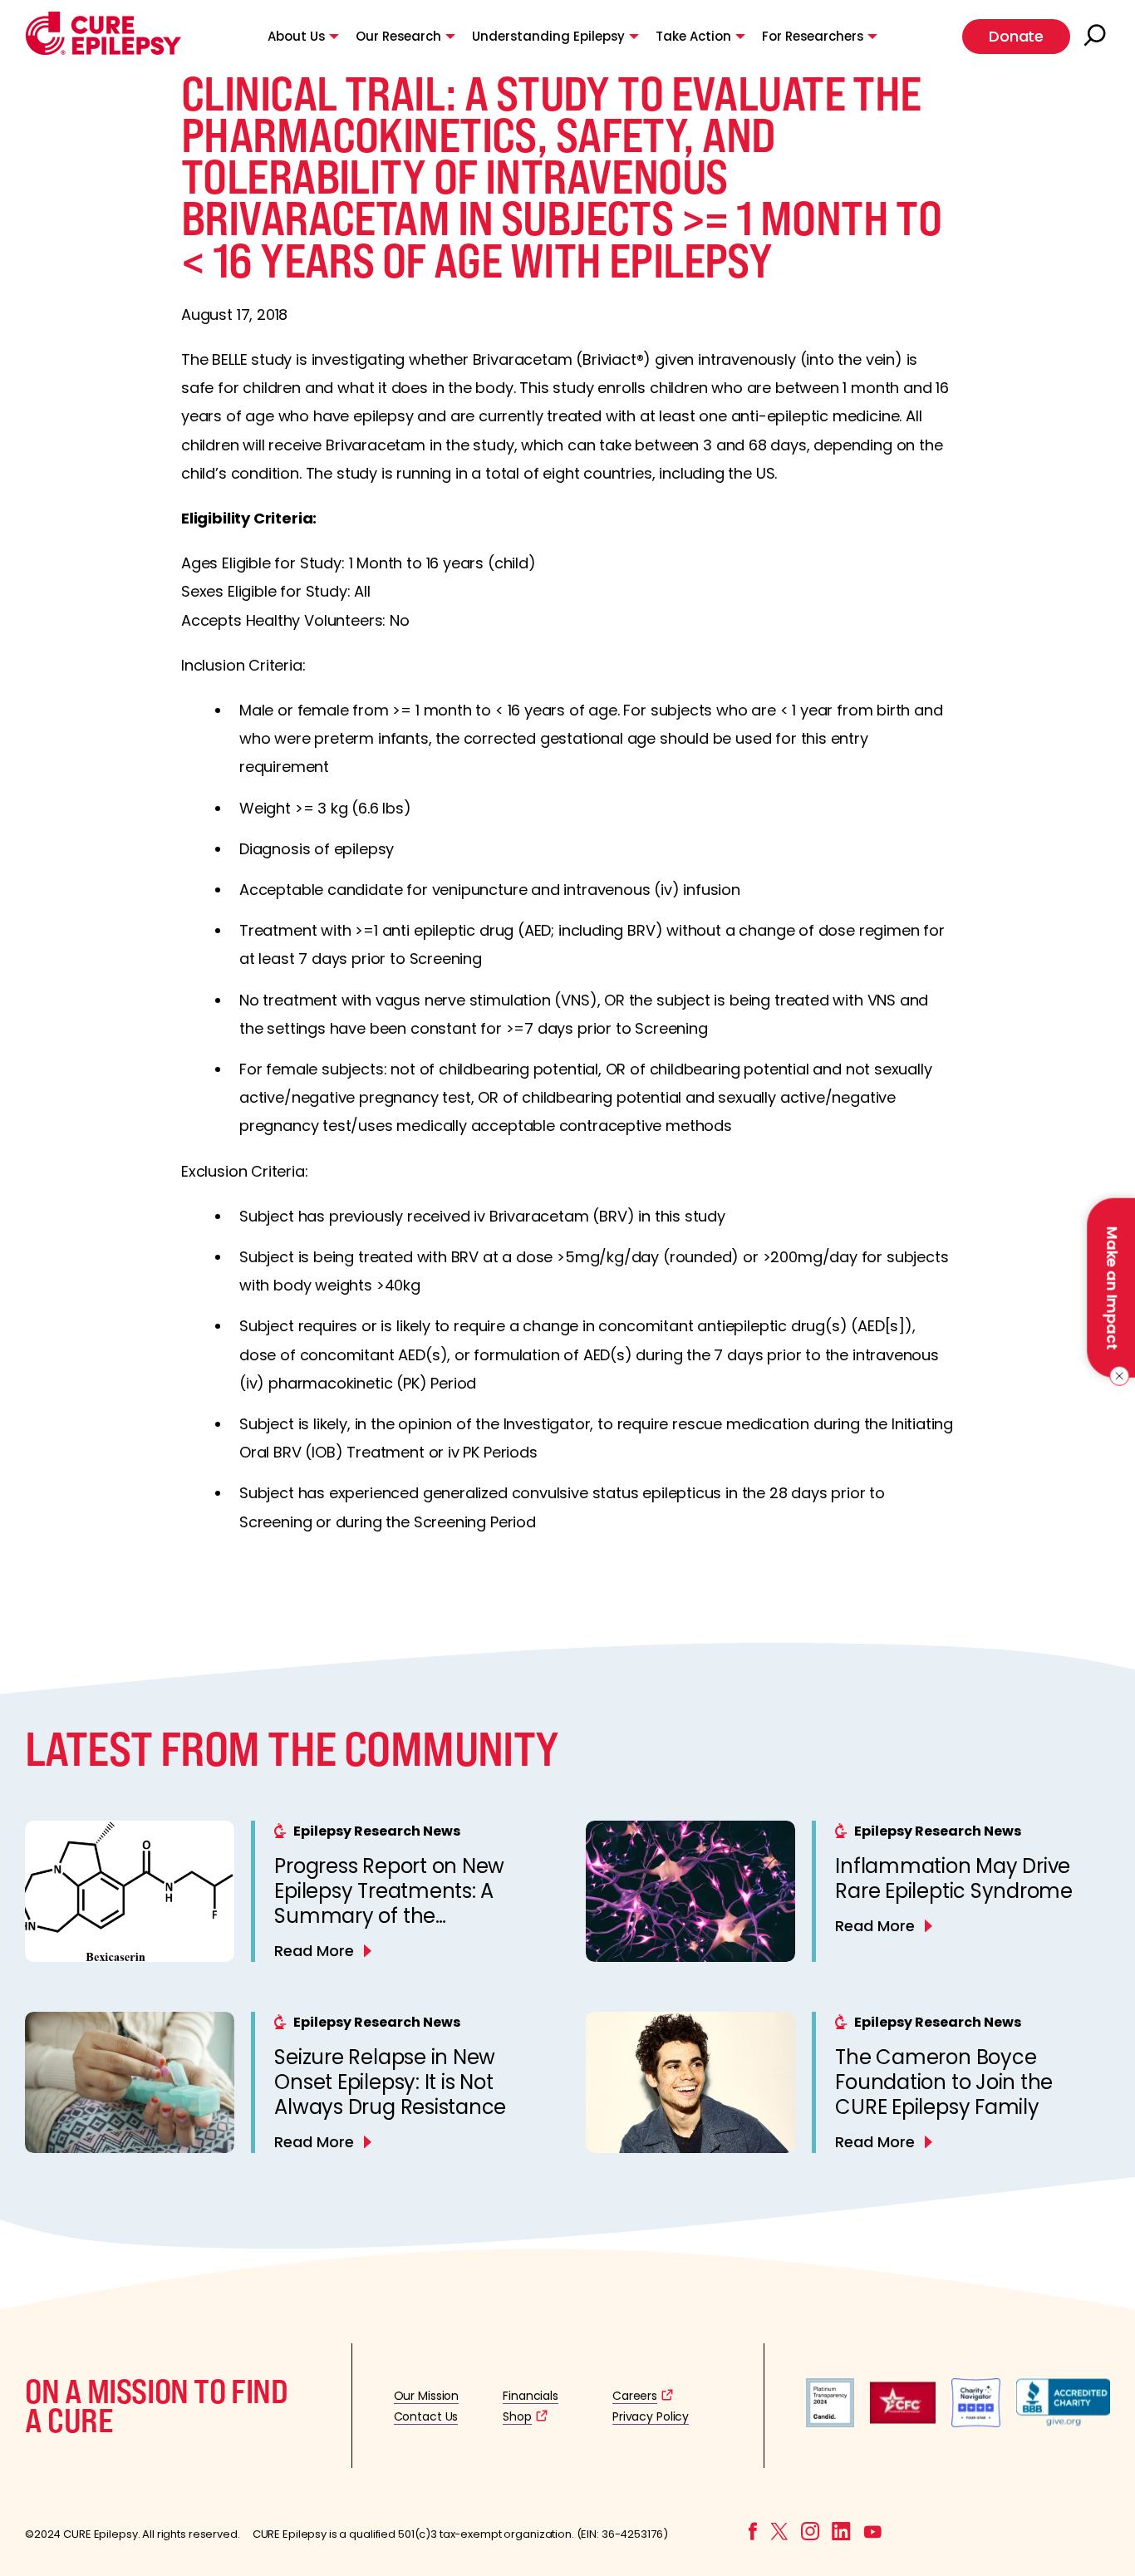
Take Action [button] (693, 36)
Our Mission (427, 2396)
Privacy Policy (651, 2416)
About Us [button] (296, 36)
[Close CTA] (1116, 1376)
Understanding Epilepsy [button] (548, 36)
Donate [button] (1016, 36)
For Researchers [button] (813, 36)
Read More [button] (314, 1951)
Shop (517, 2416)
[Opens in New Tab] (830, 2423)
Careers (635, 2396)
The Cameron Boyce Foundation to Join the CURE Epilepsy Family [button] (944, 2082)
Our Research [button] (398, 36)
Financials (531, 2396)
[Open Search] (1097, 37)
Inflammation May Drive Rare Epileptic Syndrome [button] (953, 1878)
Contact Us (426, 2416)
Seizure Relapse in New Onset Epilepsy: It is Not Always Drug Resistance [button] (390, 2082)
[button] (103, 51)
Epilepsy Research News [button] (377, 1831)
